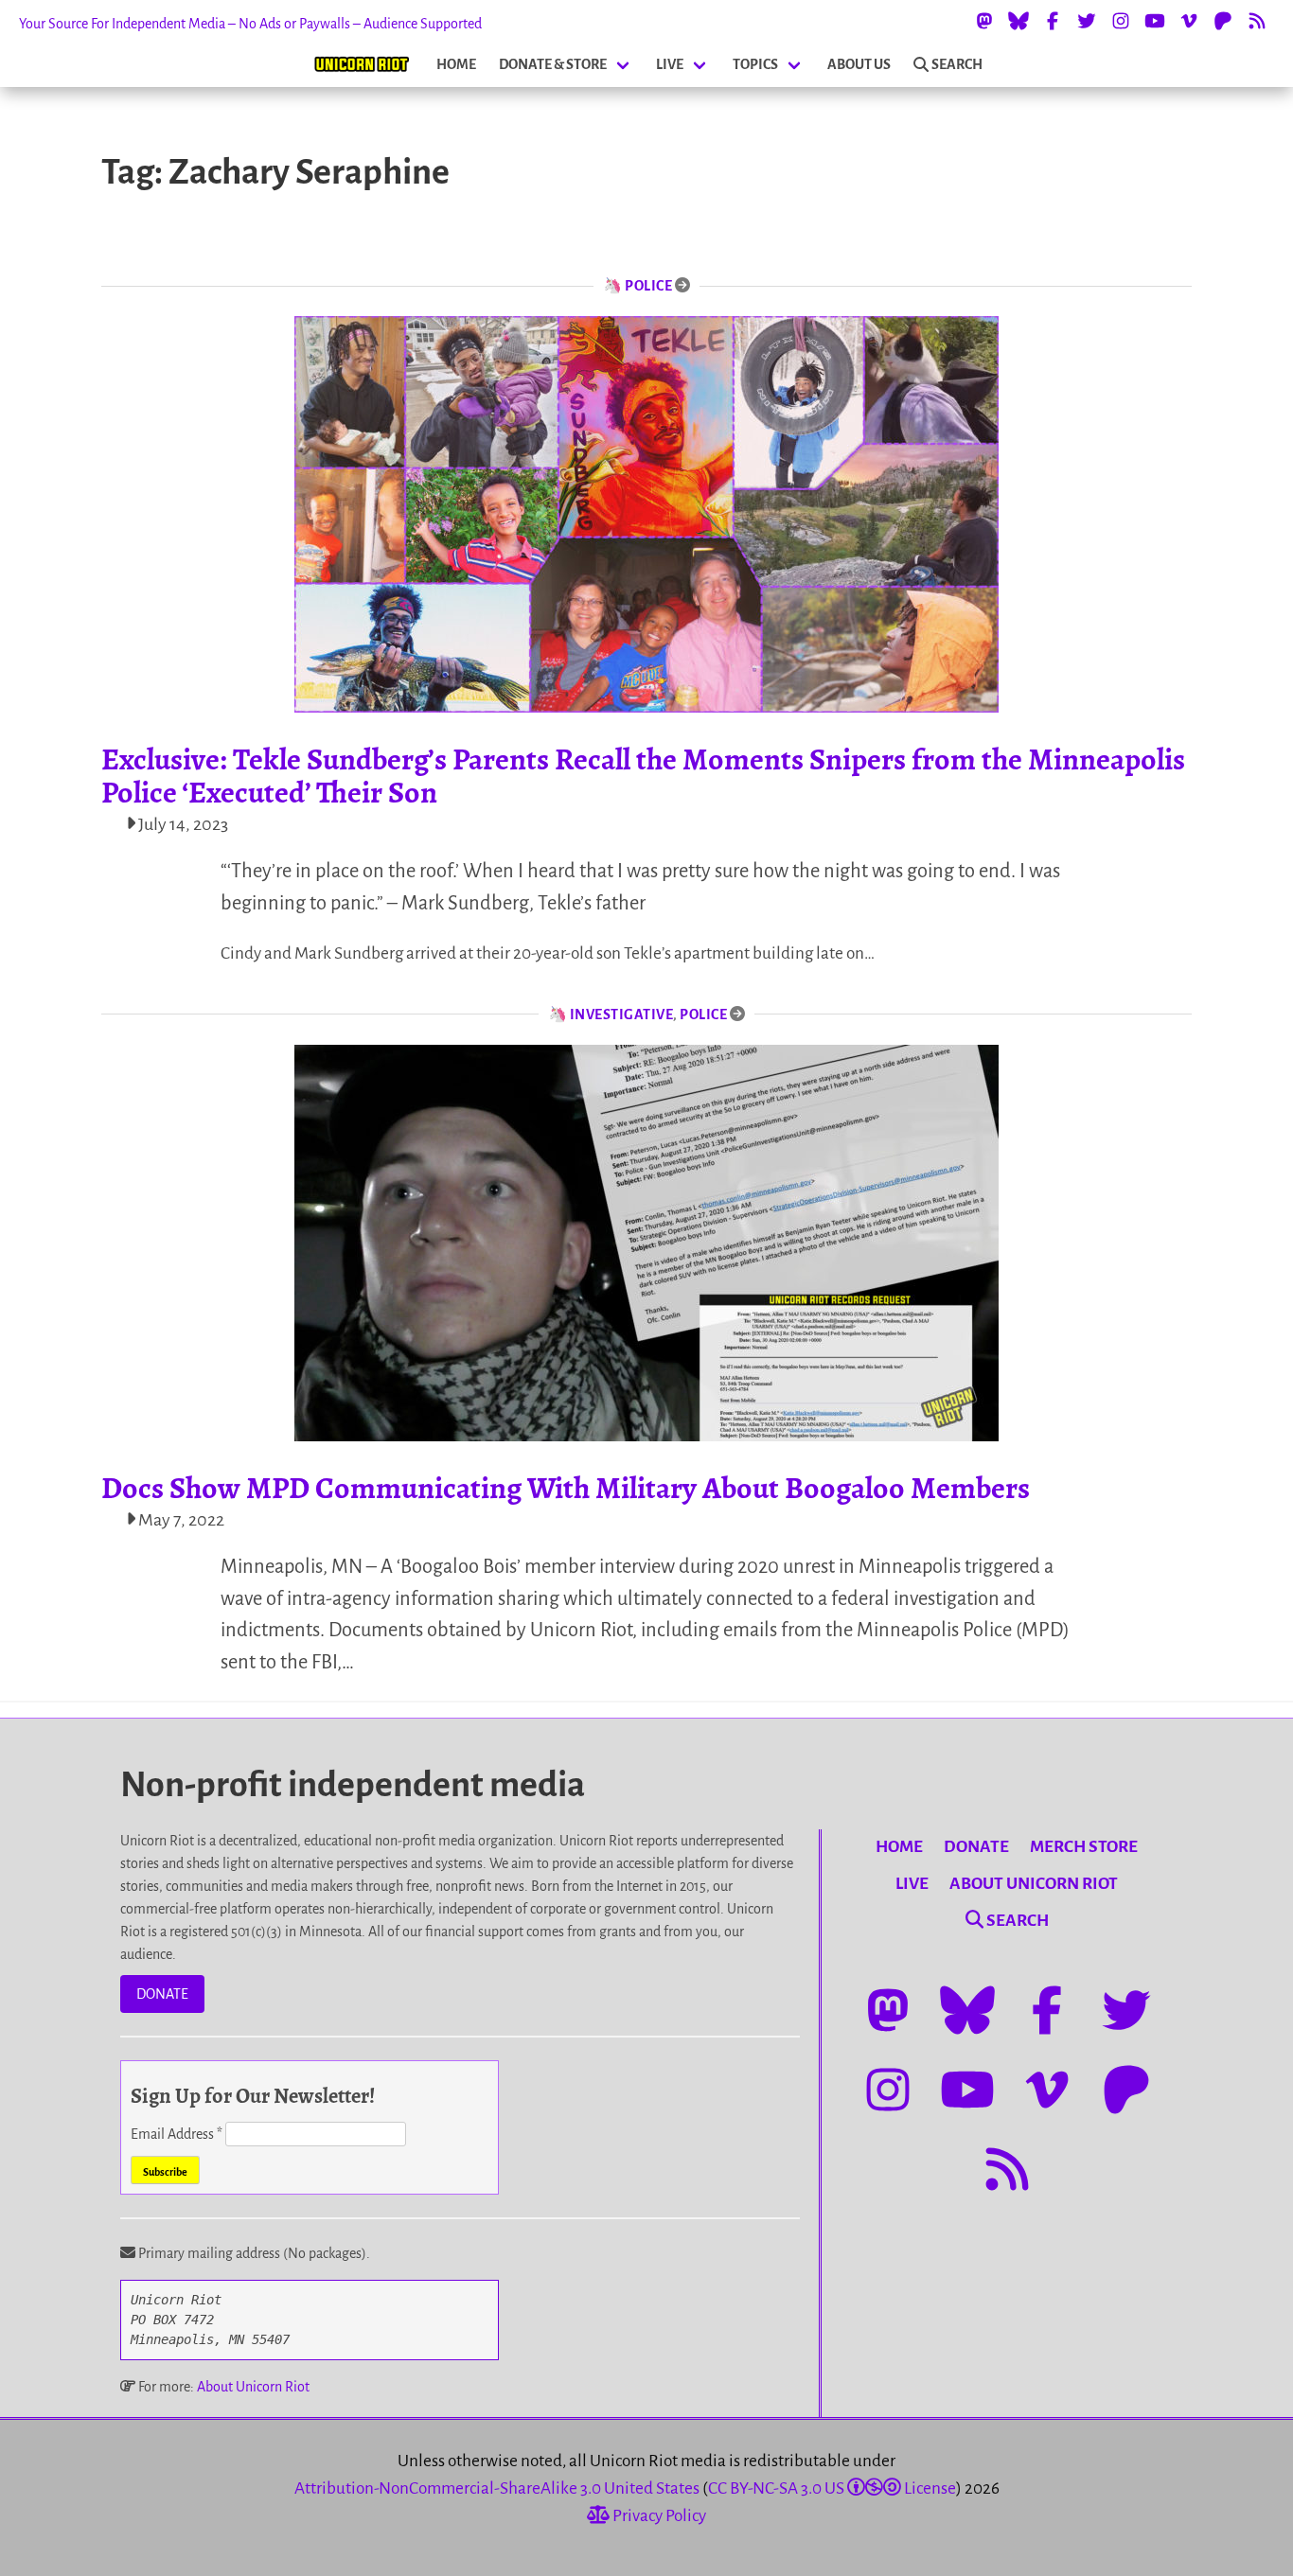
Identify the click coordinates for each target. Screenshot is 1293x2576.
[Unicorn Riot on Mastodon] (984, 21)
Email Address (177, 2134)
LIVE (670, 64)
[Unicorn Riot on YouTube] (1155, 21)
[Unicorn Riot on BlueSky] (1018, 21)
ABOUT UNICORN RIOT (1034, 1884)
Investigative (622, 1015)
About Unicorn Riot (253, 2387)
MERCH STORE (1084, 1847)
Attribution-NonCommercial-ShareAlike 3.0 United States (497, 2488)
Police (648, 286)
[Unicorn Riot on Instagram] (1121, 21)
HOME (456, 64)
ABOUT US (859, 64)
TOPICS (755, 64)
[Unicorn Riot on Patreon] (1223, 21)
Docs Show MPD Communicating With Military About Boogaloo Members (566, 1488)
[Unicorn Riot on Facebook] (1053, 21)
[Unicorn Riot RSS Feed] (1257, 21)
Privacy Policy (658, 2516)
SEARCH (957, 64)
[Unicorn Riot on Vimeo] (1189, 21)
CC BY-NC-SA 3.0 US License (832, 2488)
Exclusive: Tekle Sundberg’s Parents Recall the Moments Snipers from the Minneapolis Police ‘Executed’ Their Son (643, 776)
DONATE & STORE (553, 64)
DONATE (162, 1994)
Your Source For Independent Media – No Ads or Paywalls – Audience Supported (250, 24)
